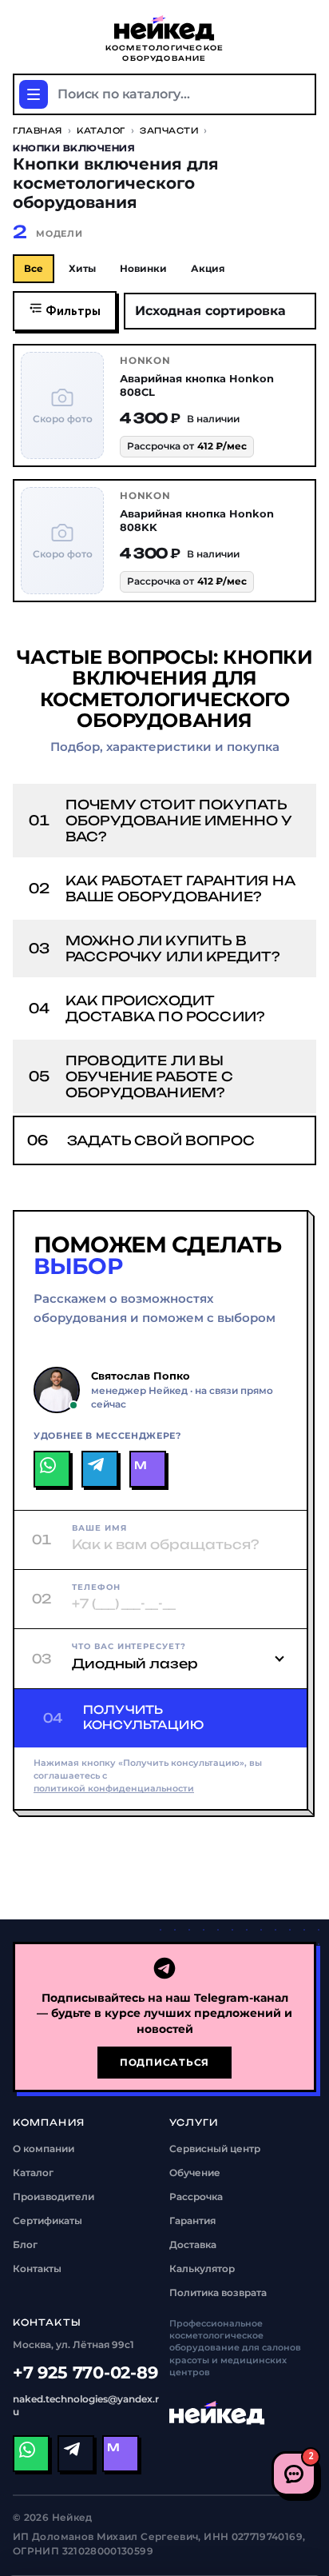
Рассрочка (196, 2197)
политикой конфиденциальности (114, 1789)
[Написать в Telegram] (100, 1469)
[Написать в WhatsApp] (52, 1469)
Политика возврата (218, 2292)
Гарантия (192, 2221)
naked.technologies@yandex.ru (86, 2405)
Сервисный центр (215, 2149)
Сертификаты (48, 2221)
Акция (208, 268)
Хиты (82, 268)
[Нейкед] (217, 2413)
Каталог (101, 130)
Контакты (37, 2268)
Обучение (195, 2173)
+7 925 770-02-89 (85, 2372)
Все (34, 268)
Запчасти (169, 130)
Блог (25, 2245)
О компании (44, 2149)
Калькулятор (202, 2268)
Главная (38, 130)
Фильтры (72, 312)
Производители (54, 2197)
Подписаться (164, 2062)
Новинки (143, 268)
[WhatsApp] (31, 2454)
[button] (164, 821)
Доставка (193, 2245)
